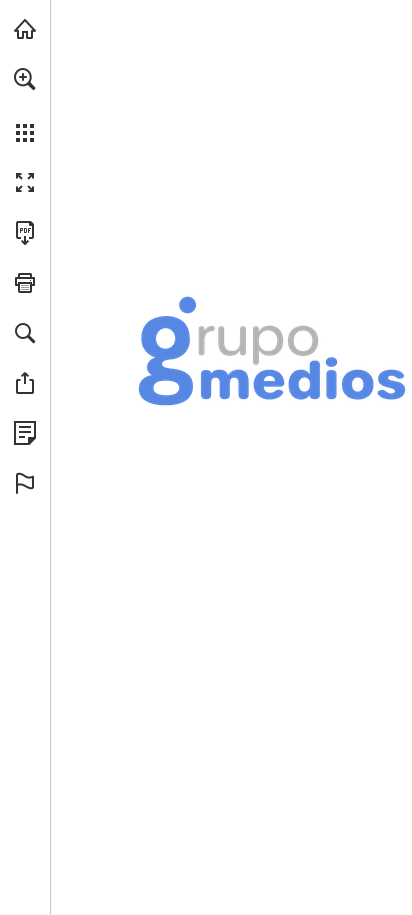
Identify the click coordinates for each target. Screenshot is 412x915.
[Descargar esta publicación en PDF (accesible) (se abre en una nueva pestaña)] (25, 233)
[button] (25, 79)
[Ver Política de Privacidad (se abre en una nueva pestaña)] (25, 433)
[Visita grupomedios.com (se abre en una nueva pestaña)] (25, 29)
